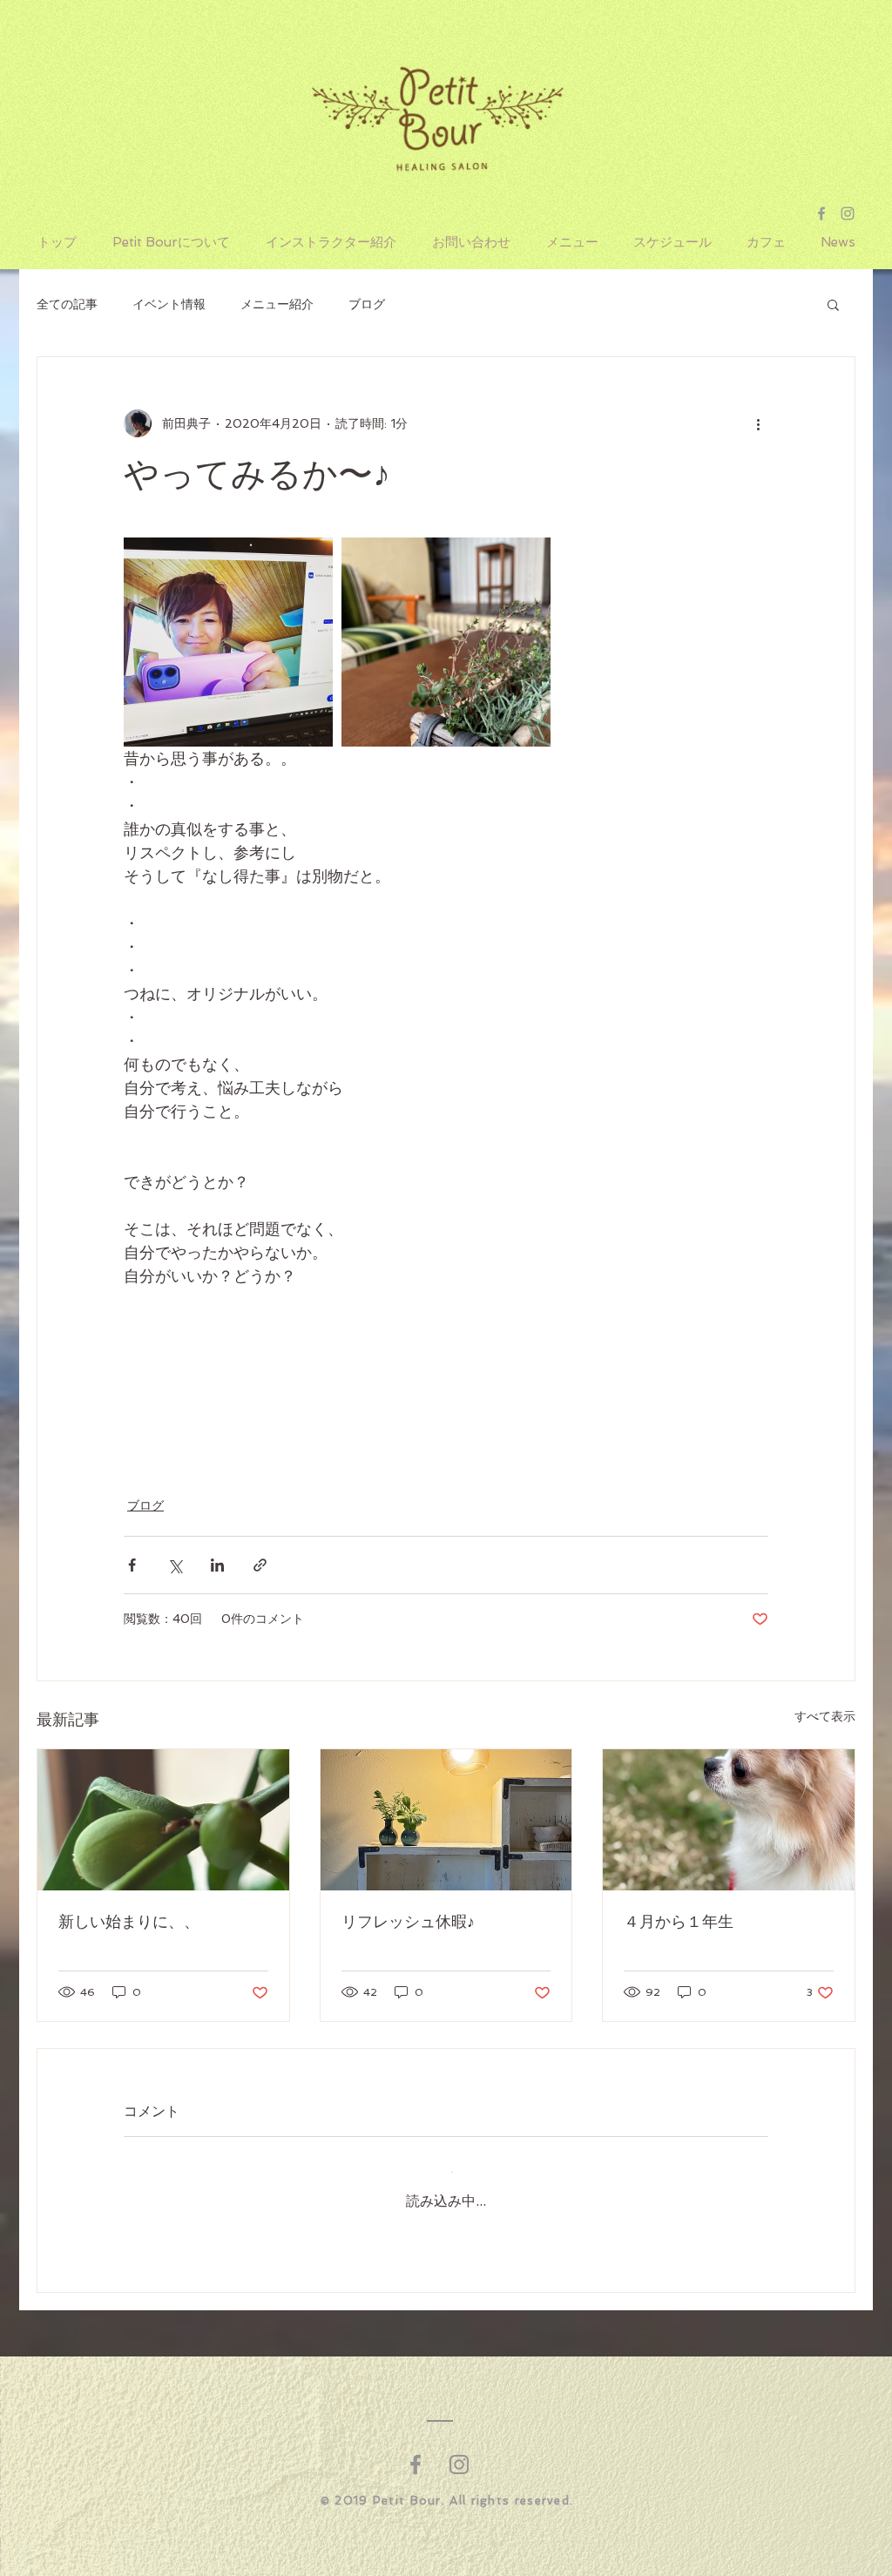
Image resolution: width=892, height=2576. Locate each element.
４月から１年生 (679, 1922)
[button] (833, 304)
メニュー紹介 (277, 304)
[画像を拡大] (228, 642)
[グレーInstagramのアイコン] (459, 2451)
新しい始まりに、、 (129, 1922)
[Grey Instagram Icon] (848, 213)
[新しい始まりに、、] (163, 1820)
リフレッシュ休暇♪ (408, 1922)
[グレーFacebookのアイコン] (416, 2451)
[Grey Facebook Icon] (821, 213)
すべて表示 (825, 1716)
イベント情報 (169, 304)
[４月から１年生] (729, 1820)
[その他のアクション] (758, 423)
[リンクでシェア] (260, 1565)
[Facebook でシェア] (132, 1565)
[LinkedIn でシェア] (217, 1565)
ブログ (367, 304)
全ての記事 (67, 304)
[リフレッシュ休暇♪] (446, 1820)
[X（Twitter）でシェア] (175, 1565)
